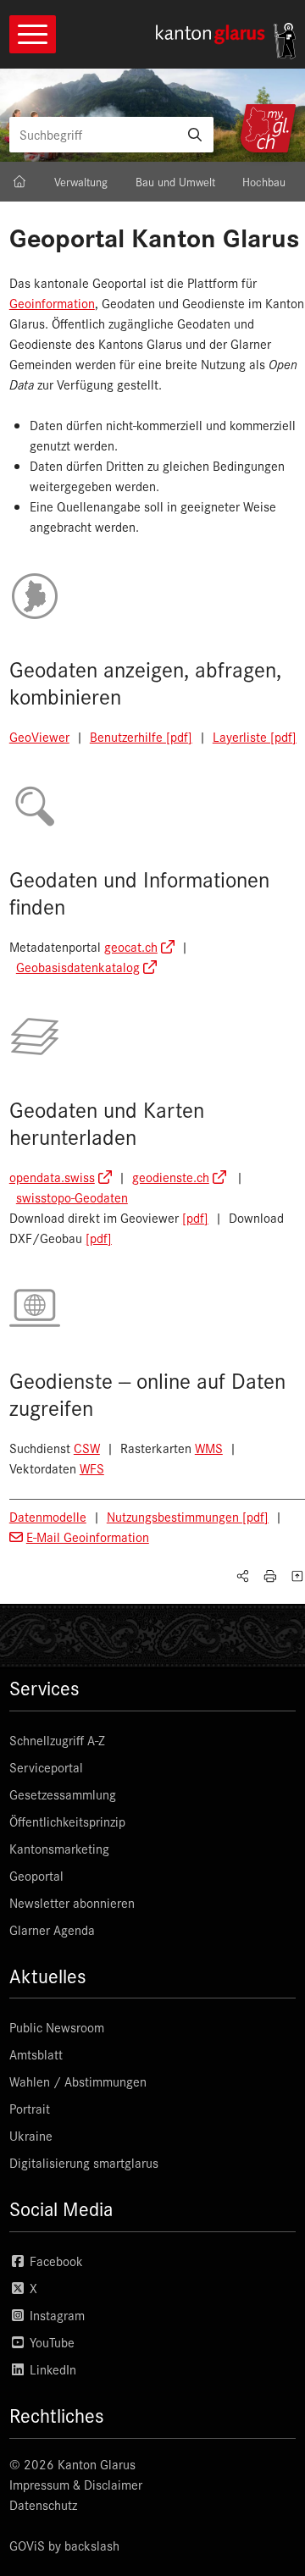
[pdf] (195, 1217)
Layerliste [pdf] (255, 736)
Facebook (55, 2261)
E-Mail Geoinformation (88, 1537)
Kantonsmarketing (59, 1848)
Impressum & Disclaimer (76, 2484)
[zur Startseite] (226, 41)
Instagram (55, 2315)
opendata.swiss (52, 1177)
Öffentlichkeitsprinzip (67, 1821)
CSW (87, 1448)
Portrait (30, 2108)
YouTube (50, 2342)
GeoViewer (39, 736)
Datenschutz (43, 2504)
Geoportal (36, 1875)
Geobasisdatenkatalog (78, 967)
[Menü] (33, 34)
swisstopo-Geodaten (72, 1197)
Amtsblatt (36, 2054)
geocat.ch (131, 946)
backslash (92, 2545)
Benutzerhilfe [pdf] (141, 736)
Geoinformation (52, 303)
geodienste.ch (171, 1177)
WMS (209, 1448)
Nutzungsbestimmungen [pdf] (188, 1516)
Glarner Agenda (52, 1929)
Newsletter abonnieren (72, 1902)
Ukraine (31, 2135)
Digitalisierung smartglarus (84, 2162)
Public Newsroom (57, 2027)
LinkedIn (51, 2369)
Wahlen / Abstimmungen (78, 2081)
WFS (92, 1468)
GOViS (27, 2545)
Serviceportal (46, 1767)
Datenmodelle (48, 1516)
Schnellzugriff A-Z (57, 1740)
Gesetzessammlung (63, 1794)
